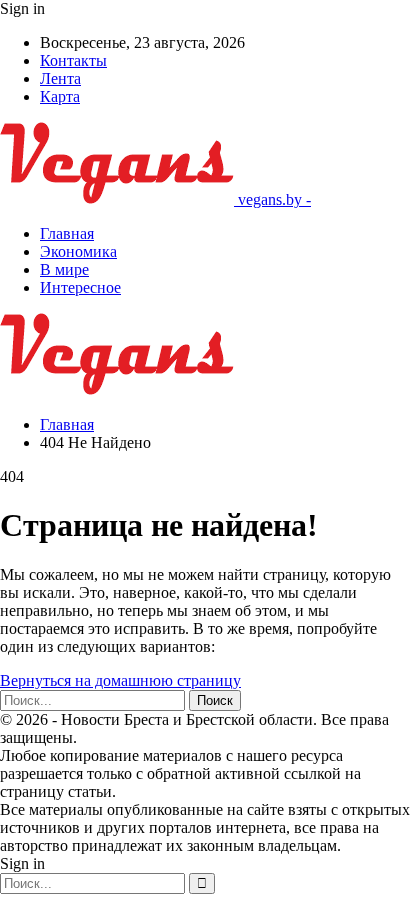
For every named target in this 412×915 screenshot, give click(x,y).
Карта (60, 96)
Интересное (80, 287)
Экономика (78, 251)
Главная (67, 233)
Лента (60, 78)
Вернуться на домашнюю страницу (120, 680)
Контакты (73, 60)
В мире (64, 269)
